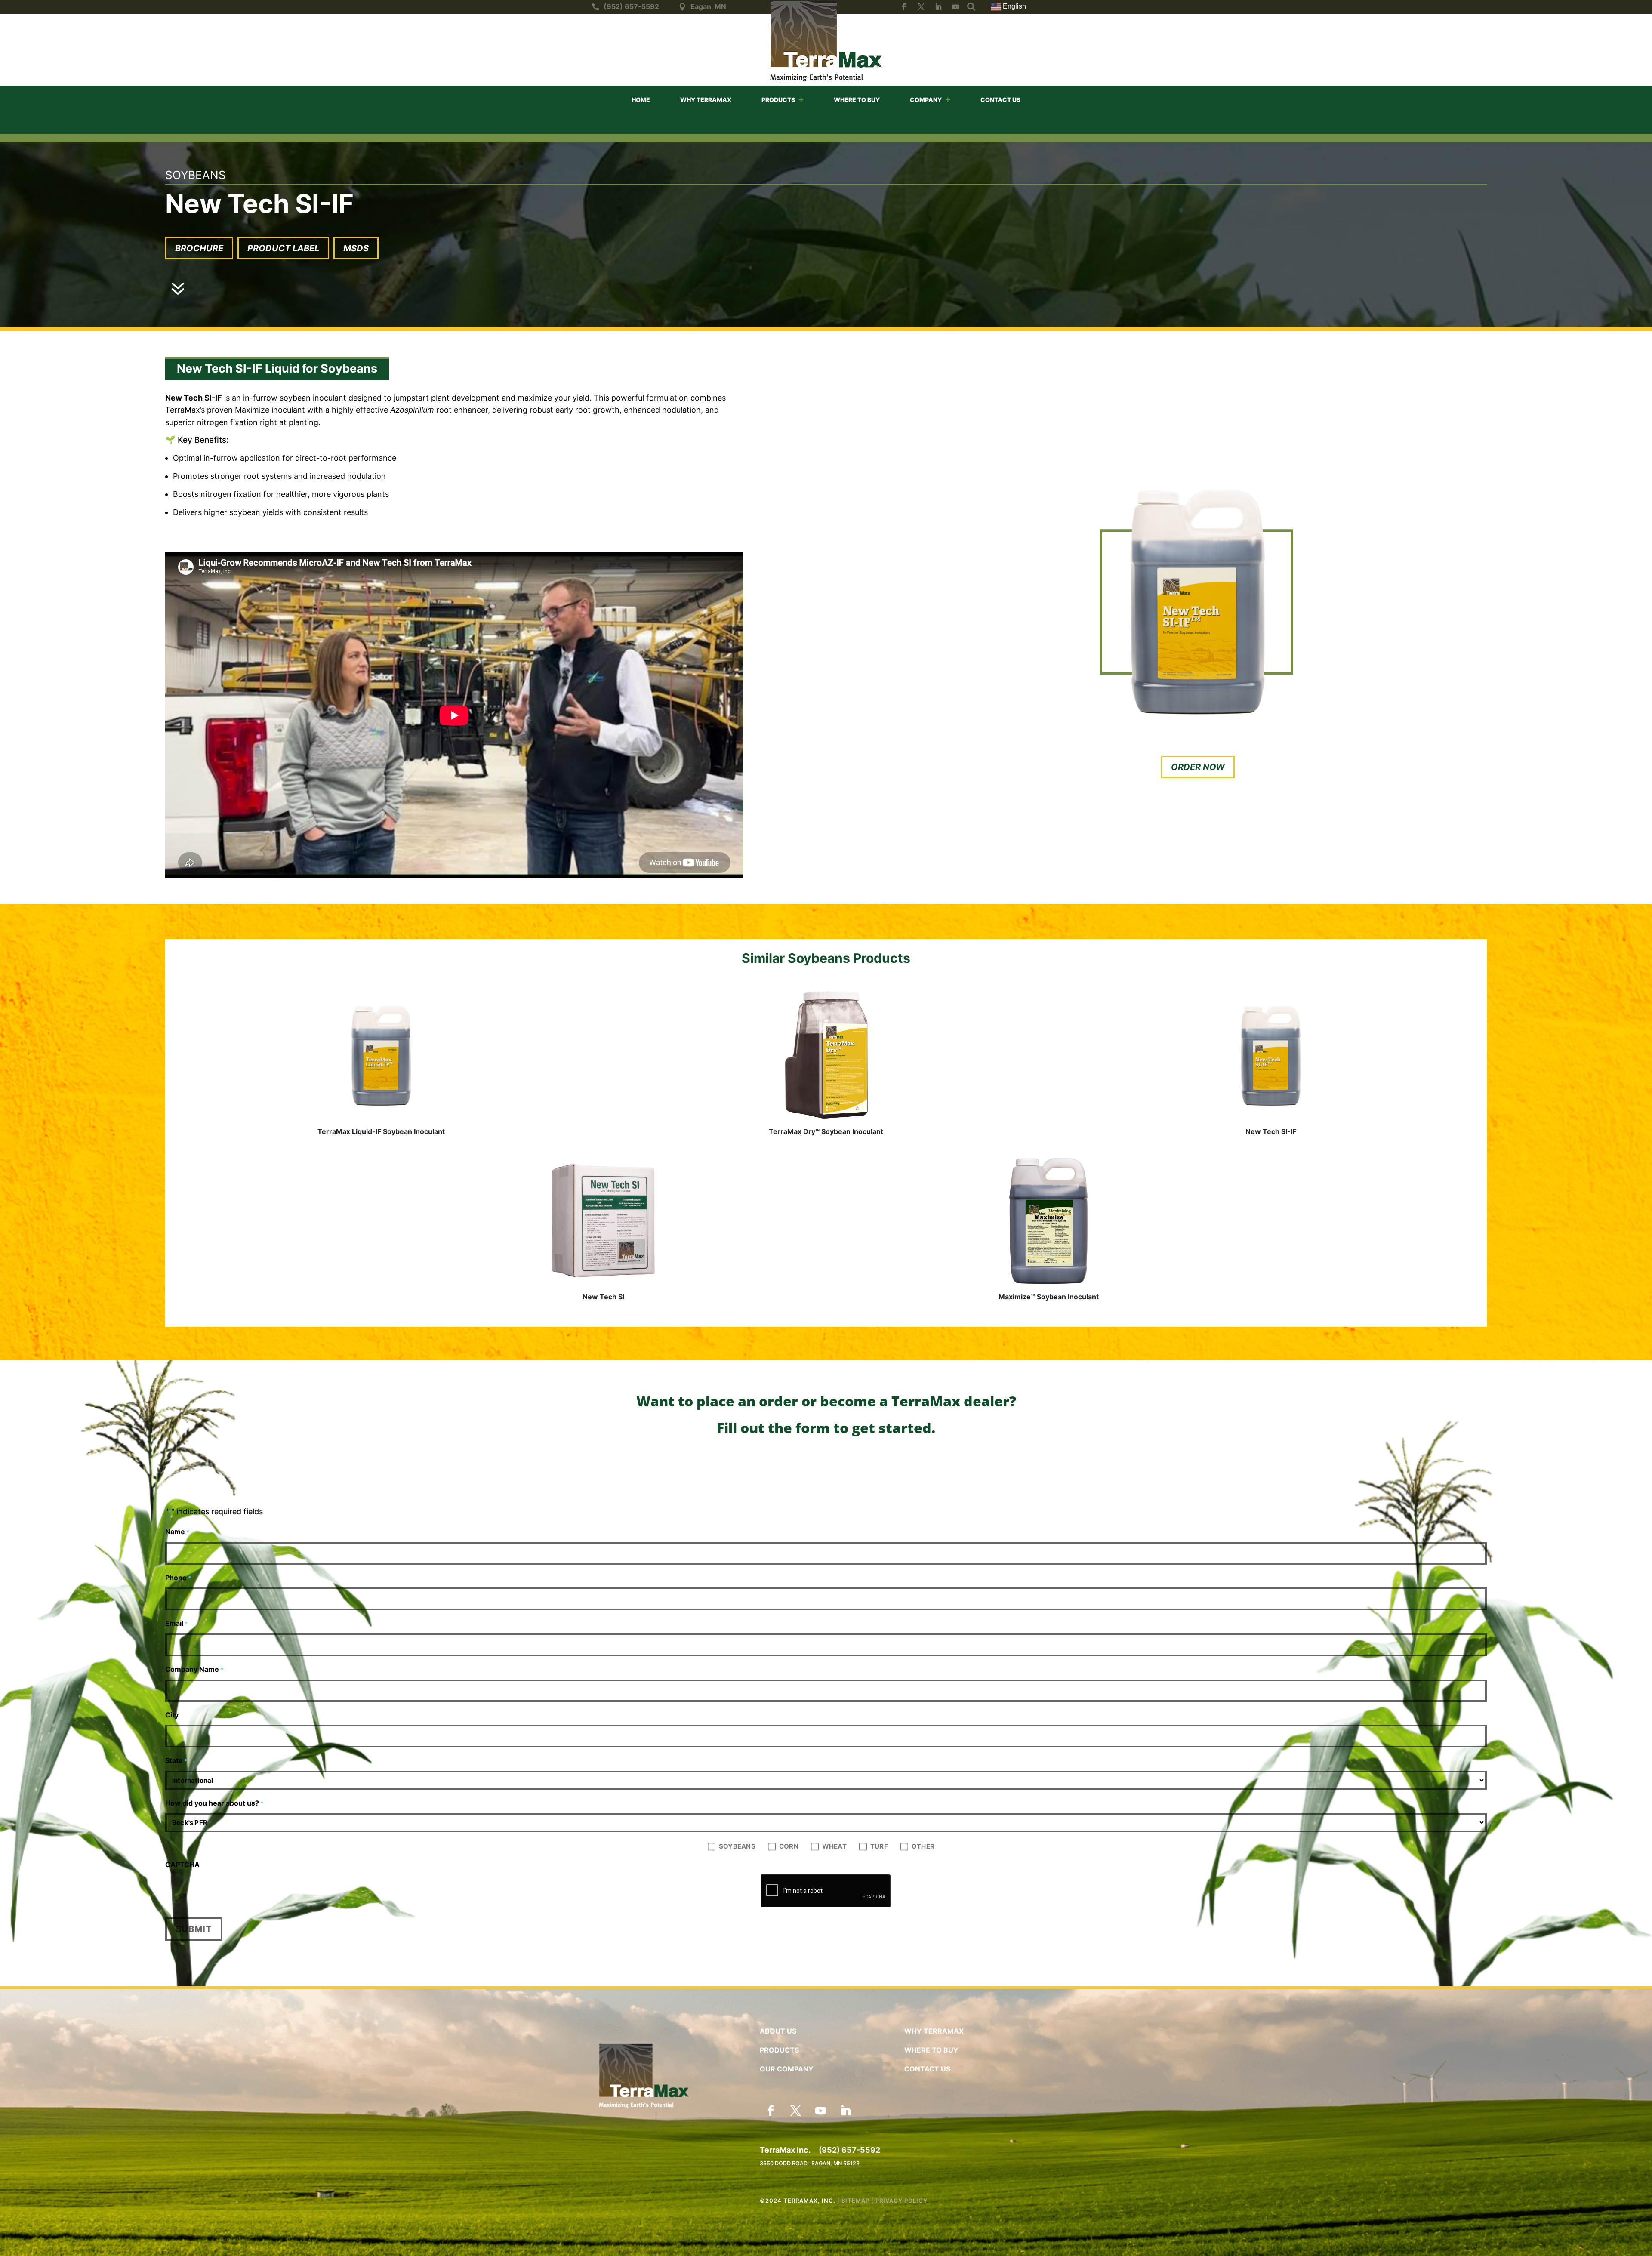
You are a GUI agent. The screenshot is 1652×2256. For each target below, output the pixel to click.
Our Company (787, 2069)
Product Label (283, 248)
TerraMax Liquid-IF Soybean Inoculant (381, 1131)
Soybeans (737, 1846)
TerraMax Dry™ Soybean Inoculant (826, 1131)
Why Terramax (706, 100)
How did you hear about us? (214, 1803)
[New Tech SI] (604, 1221)
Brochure (199, 248)
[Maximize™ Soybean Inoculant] (1048, 1221)
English (1014, 6)
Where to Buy (857, 100)
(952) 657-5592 (849, 2150)
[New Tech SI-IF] (1271, 1056)
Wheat (834, 1846)
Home (641, 100)
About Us (778, 2031)
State (176, 1760)
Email (176, 1623)
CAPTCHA (182, 1865)
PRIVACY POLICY (902, 2201)
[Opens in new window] (904, 7)
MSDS (356, 248)
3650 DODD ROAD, (786, 2163)
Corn (789, 1846)
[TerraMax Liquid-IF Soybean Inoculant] (381, 1056)
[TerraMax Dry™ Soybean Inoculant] (826, 1056)
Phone (178, 1578)
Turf (879, 1846)
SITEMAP (855, 2201)
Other (923, 1846)
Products (778, 100)
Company (926, 100)
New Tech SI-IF (1271, 1131)
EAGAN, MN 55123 (835, 2163)
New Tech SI (603, 1297)
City (172, 1715)
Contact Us (1000, 100)
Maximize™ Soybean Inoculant (1049, 1297)
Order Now (1198, 767)
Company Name (194, 1669)
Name (177, 1532)
